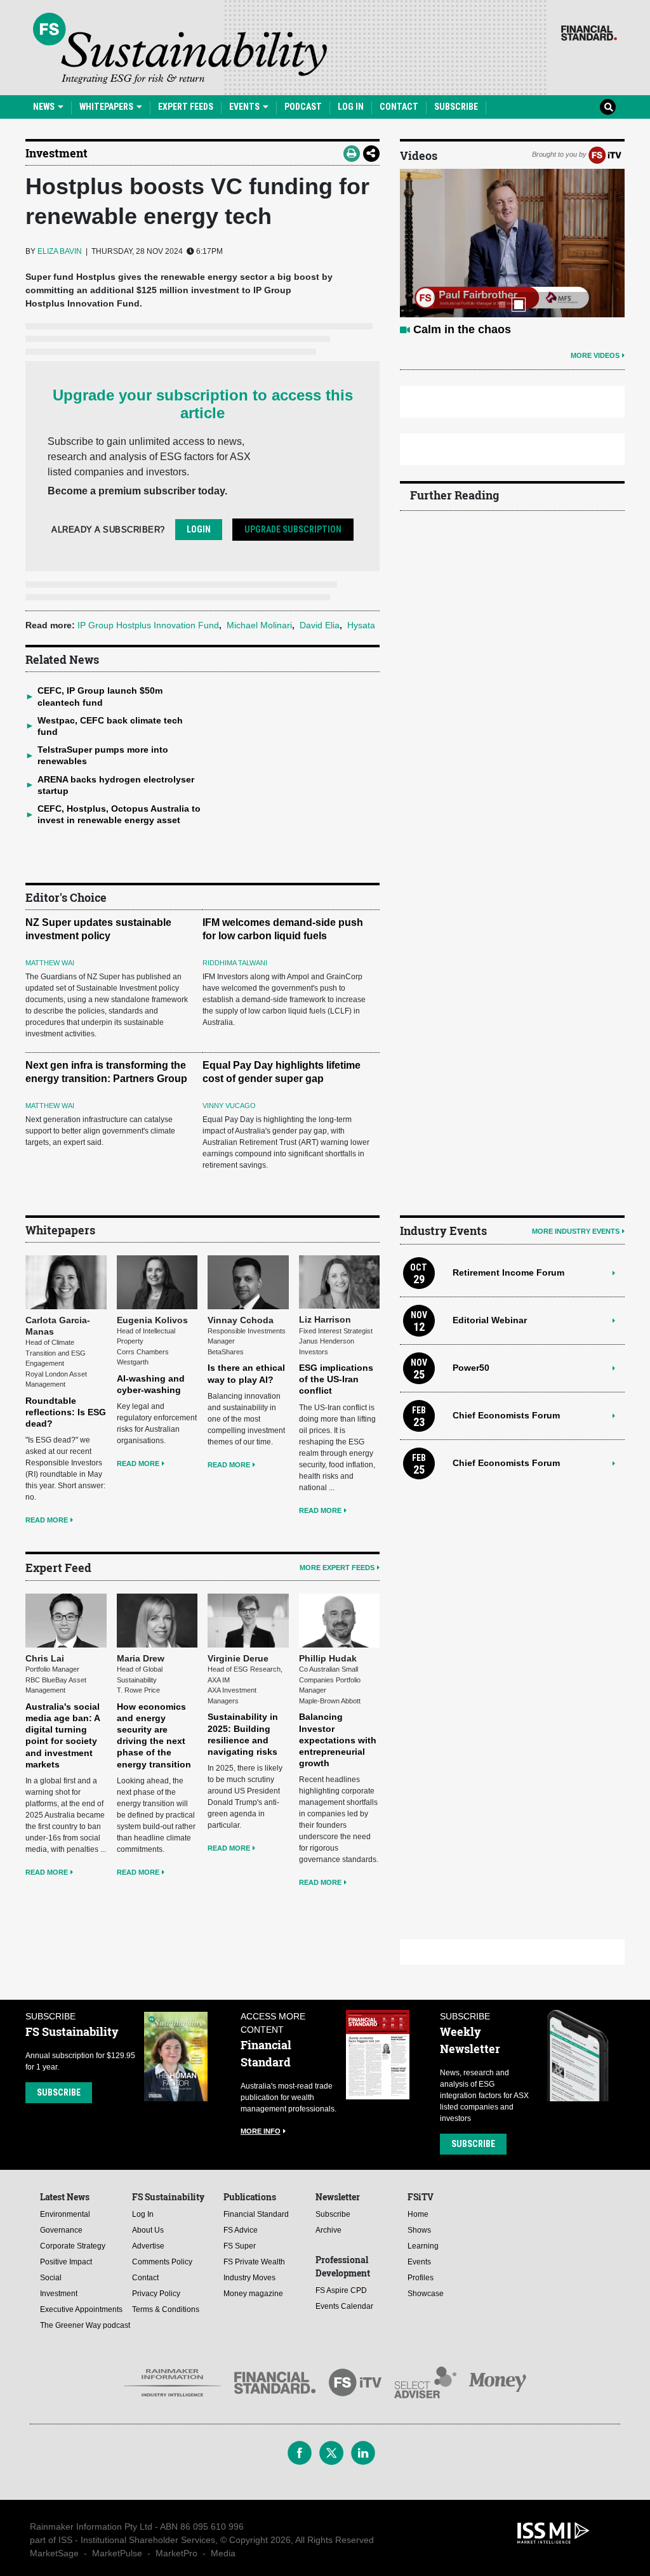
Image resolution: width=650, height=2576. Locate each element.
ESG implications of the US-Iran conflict (336, 1379)
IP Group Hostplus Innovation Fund (148, 625)
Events (245, 107)
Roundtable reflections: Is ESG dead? (66, 1412)
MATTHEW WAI (50, 963)
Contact (399, 107)
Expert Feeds (186, 107)
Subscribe (456, 107)
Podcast (303, 107)
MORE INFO (261, 2131)
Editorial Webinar (490, 1320)
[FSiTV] (605, 154)
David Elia (320, 625)
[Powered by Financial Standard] (589, 33)
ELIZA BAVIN (60, 251)
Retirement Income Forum (508, 1272)
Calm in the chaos (462, 329)
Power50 (471, 1368)
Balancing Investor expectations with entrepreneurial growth (338, 1740)
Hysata (361, 625)
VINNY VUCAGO (229, 1106)
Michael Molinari (259, 625)
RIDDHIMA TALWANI (235, 963)
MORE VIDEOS (595, 355)
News (45, 107)
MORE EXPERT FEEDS (337, 1568)
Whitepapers (107, 107)
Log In (351, 107)
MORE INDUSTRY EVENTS (576, 1231)
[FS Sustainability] (180, 48)
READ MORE (47, 1520)
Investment (56, 153)
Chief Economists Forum (506, 1415)
